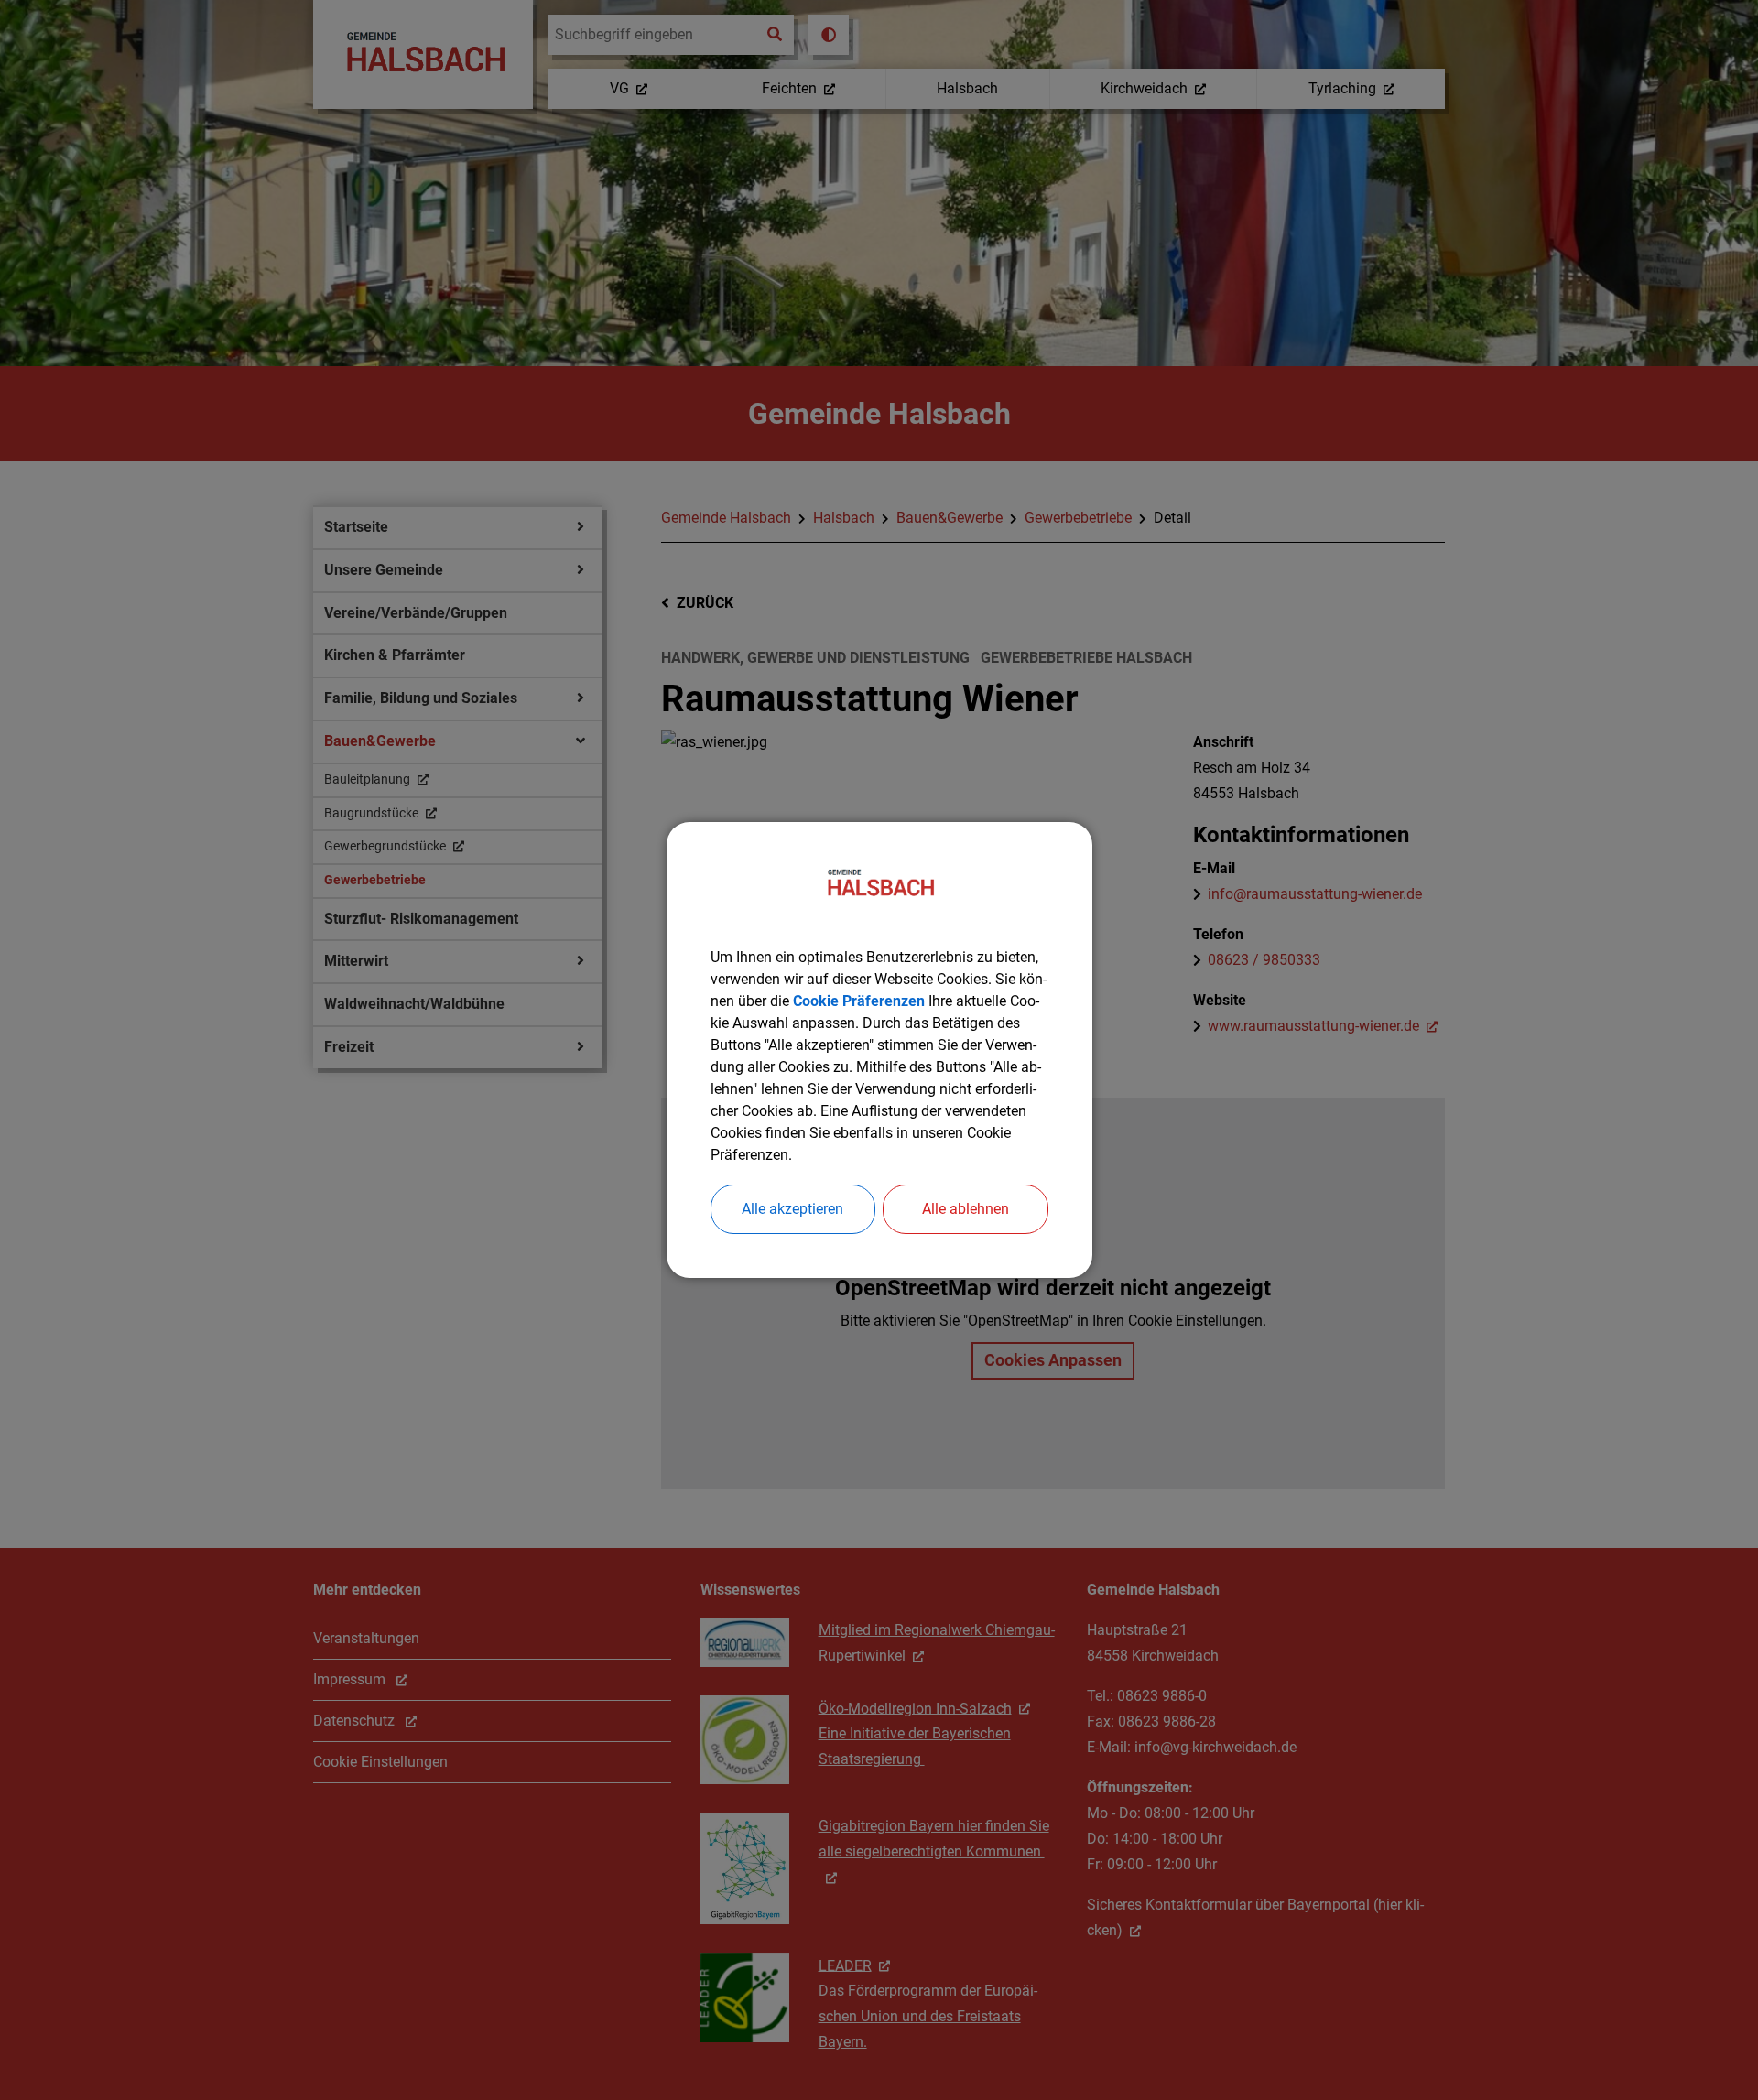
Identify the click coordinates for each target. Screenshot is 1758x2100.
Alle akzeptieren (792, 1209)
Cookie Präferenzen (859, 1001)
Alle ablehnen (966, 1209)
